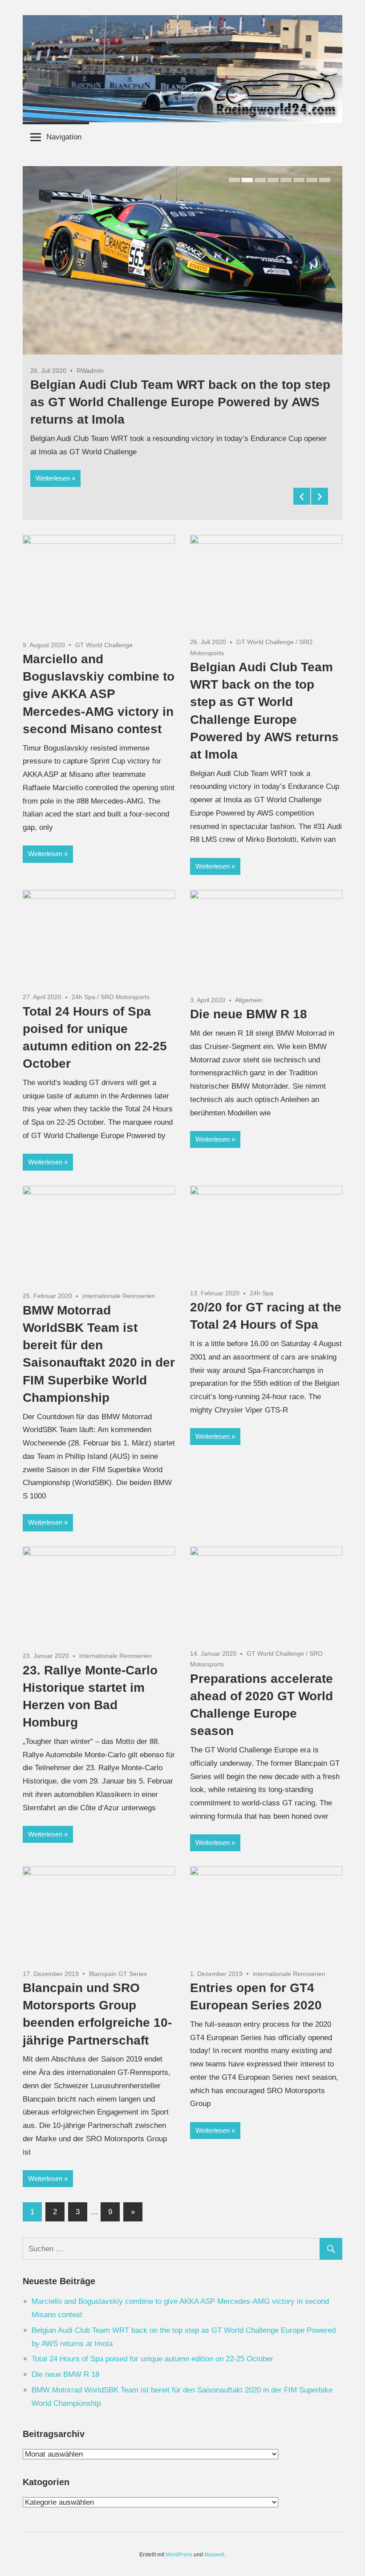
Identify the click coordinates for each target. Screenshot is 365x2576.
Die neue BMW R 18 (249, 1014)
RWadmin (90, 371)
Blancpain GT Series (118, 1974)
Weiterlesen (53, 478)
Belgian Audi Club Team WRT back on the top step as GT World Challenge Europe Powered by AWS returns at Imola (180, 402)
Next (320, 496)
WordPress (179, 2555)
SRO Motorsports (125, 997)
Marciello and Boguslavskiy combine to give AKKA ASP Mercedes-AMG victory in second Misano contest (99, 694)
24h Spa (83, 997)
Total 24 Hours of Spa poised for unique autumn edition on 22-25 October (152, 2359)
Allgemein (249, 1000)
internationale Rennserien (119, 1296)
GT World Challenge (104, 645)
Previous (302, 496)
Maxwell (214, 2555)
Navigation (64, 137)
